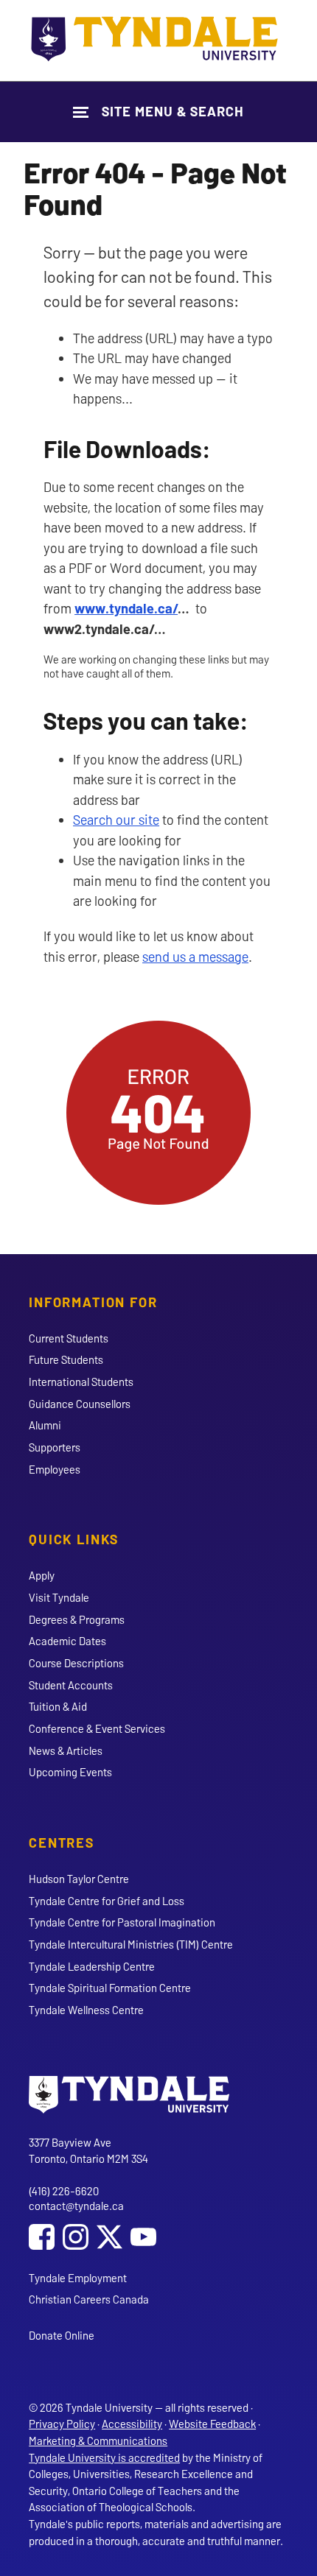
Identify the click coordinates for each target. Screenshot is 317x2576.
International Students (81, 1382)
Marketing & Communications (98, 2440)
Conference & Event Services (97, 1728)
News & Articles (66, 1750)
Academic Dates (67, 1641)
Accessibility (132, 2424)
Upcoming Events (70, 1772)
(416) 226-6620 (64, 2191)
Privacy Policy (62, 2424)
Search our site (116, 820)
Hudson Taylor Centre (79, 1879)
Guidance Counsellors (80, 1404)
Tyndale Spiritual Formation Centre (110, 1988)
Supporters (55, 1447)
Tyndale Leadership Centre (92, 1966)
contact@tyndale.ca (76, 2206)
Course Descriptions (76, 1663)
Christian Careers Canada (89, 2299)
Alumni (45, 1425)
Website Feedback (212, 2424)
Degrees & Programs (77, 1619)
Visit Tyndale (59, 1597)
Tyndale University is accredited (104, 2457)
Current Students (69, 1338)
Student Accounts (71, 1685)
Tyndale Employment (78, 2278)
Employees (55, 1469)
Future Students (66, 1359)
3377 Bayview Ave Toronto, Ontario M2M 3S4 (88, 2151)
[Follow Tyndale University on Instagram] (76, 2238)
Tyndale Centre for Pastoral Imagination (122, 1922)
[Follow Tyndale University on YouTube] (143, 2238)
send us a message (195, 957)
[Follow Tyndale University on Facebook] (42, 2238)
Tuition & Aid (58, 1706)
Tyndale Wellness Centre (86, 2010)
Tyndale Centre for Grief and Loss (107, 1901)
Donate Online (62, 2335)
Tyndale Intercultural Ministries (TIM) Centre (131, 1944)
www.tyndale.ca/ (126, 608)
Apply (42, 1575)
